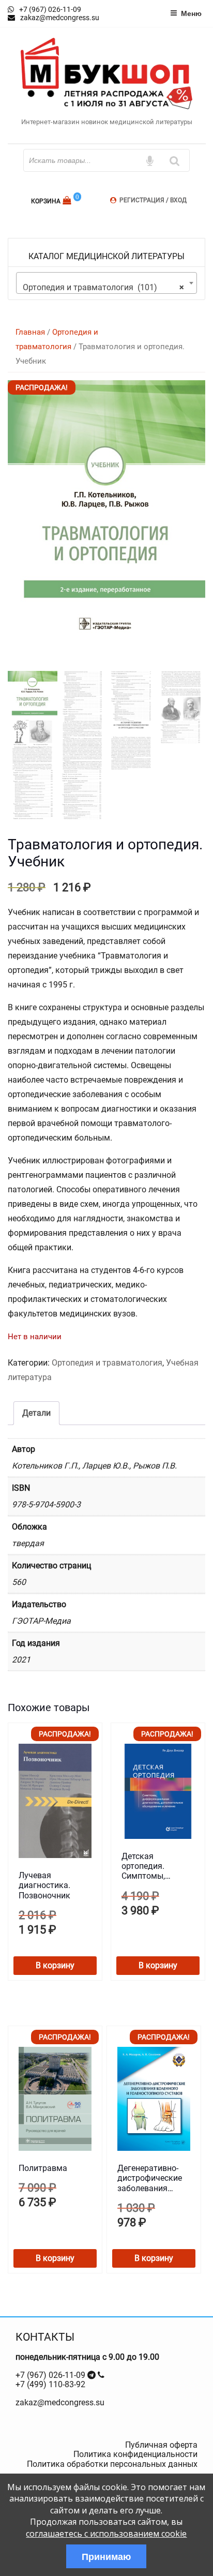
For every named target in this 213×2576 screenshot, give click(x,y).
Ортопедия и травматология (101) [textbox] (103, 287)
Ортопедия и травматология (107, 1363)
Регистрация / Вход (153, 200)
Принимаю (106, 2556)
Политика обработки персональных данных (112, 2464)
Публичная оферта (161, 2445)
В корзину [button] (55, 1965)
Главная (30, 332)
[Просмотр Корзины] (68, 200)
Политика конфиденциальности (135, 2454)
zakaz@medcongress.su (60, 2402)
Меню (191, 13)
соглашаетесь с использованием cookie (106, 2534)
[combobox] (106, 283)
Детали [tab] (36, 1413)
